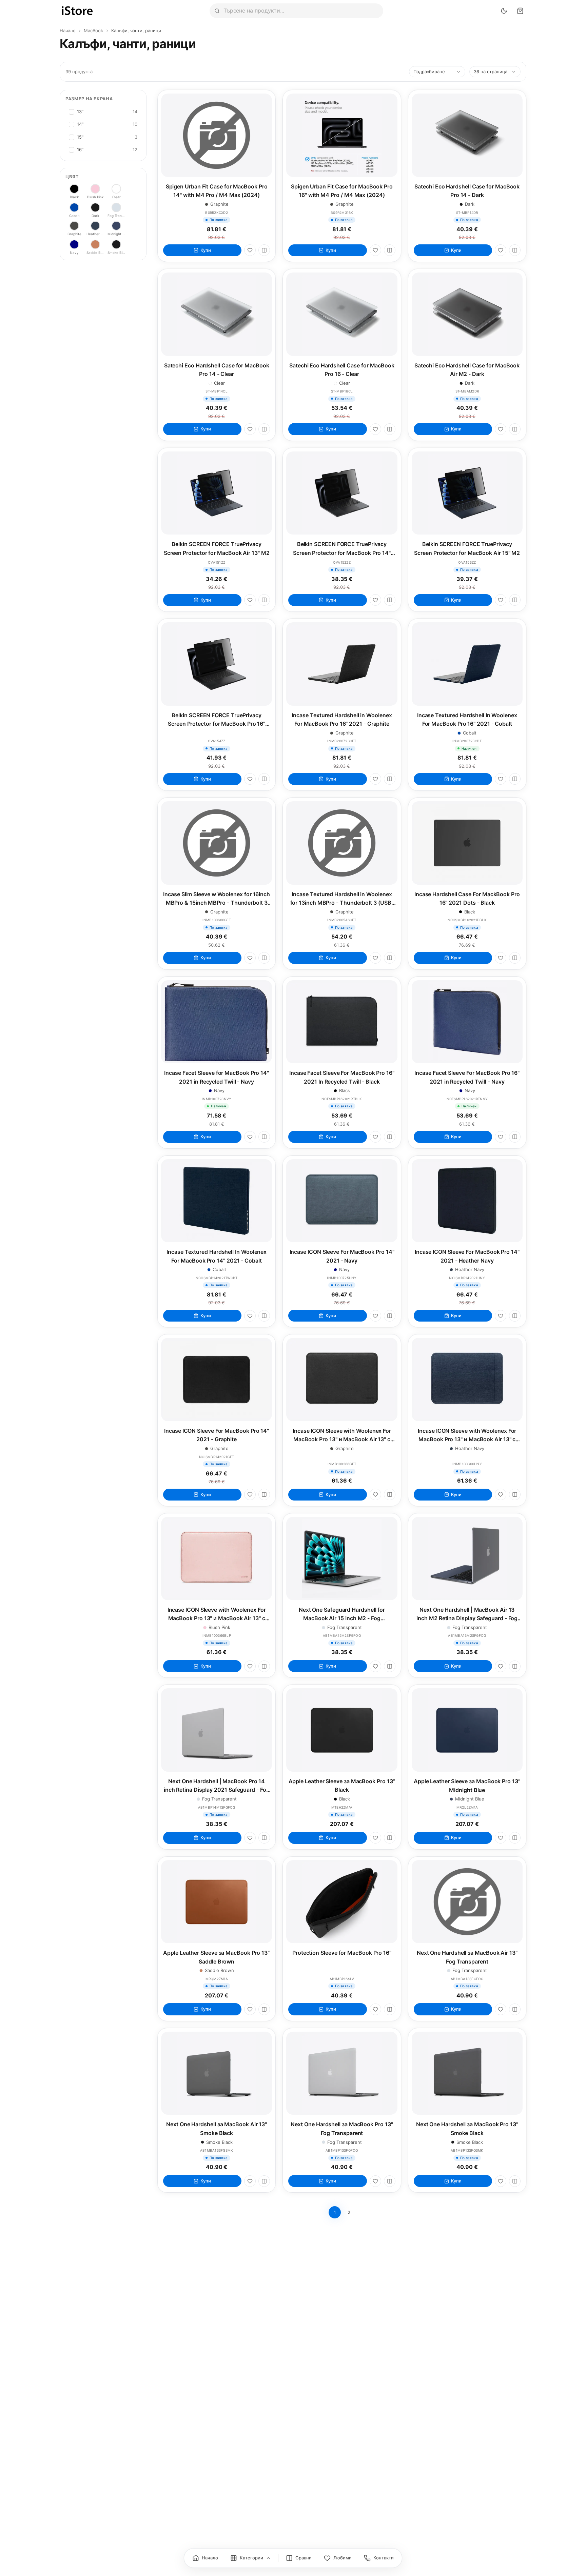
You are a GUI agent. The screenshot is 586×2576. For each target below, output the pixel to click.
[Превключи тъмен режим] (504, 11)
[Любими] (250, 250)
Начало (68, 31)
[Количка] (520, 11)
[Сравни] (264, 250)
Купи (206, 250)
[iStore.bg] (77, 11)
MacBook (93, 31)
